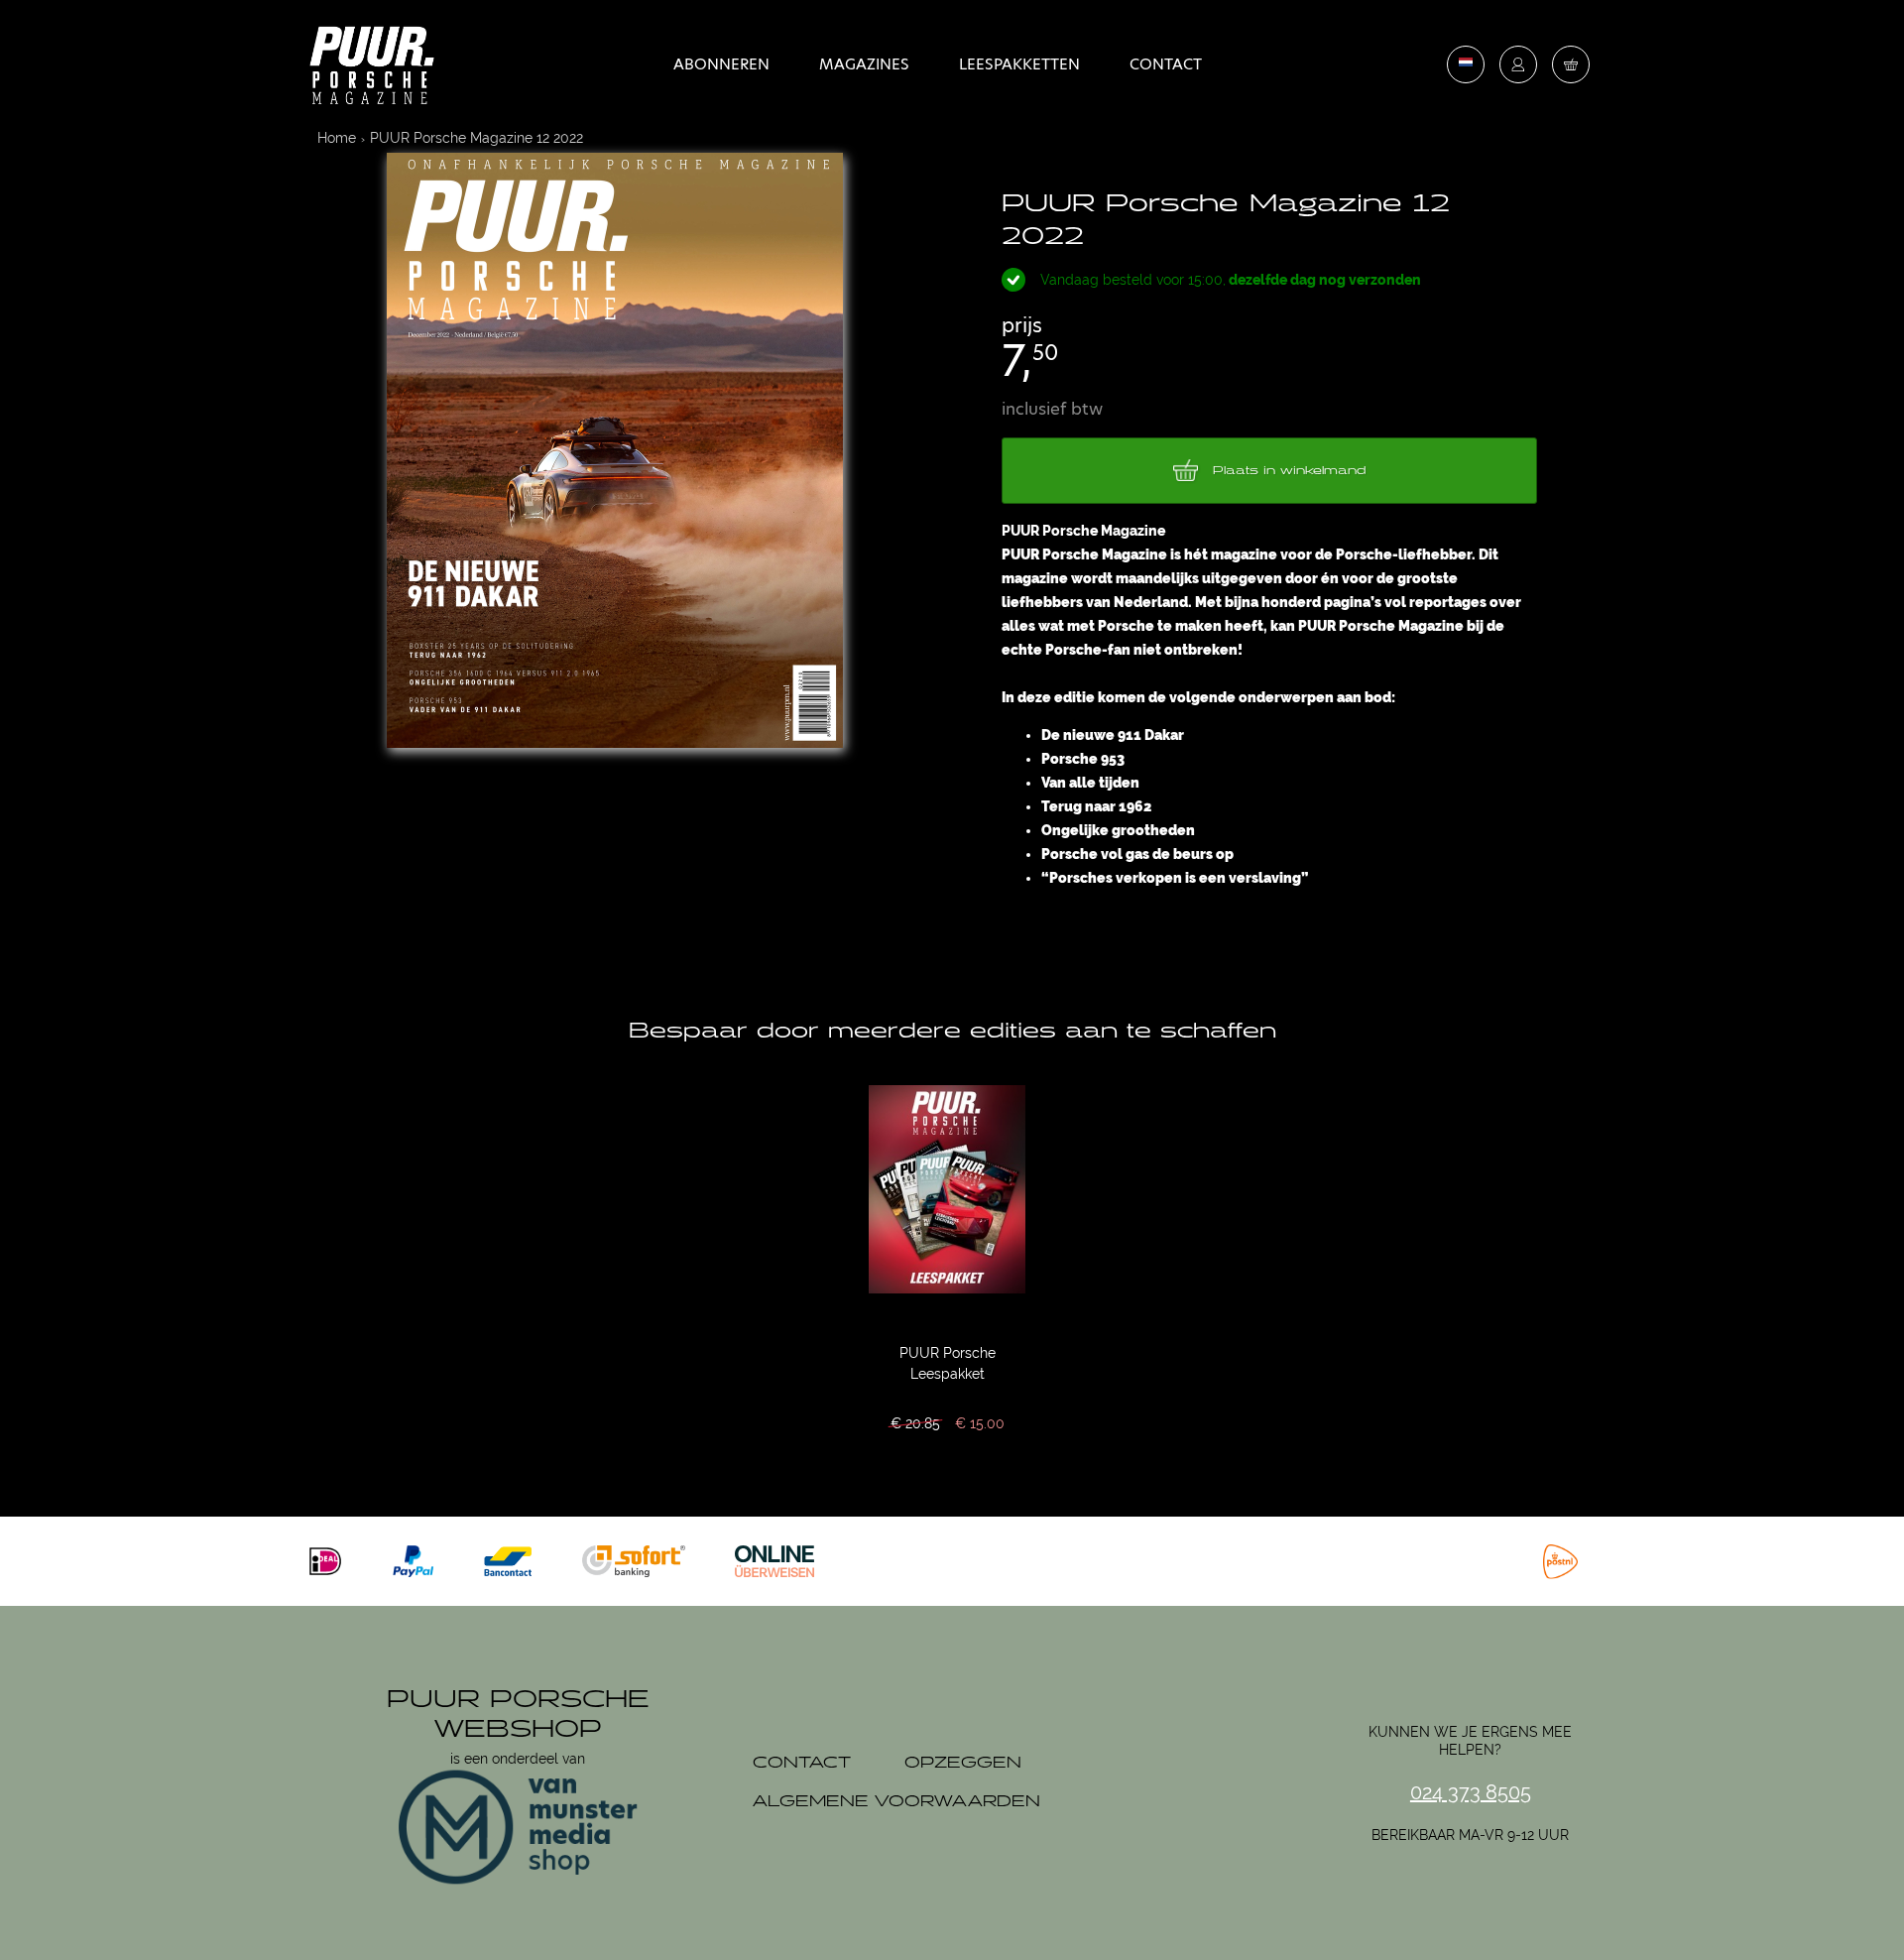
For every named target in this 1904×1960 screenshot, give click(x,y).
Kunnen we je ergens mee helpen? (1470, 1741)
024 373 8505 (1471, 1792)
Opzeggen (963, 1763)
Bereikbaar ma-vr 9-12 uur (1470, 1835)
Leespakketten (1019, 64)
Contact (1166, 64)
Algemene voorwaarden (896, 1802)
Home (337, 138)
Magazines (864, 64)
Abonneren (721, 64)
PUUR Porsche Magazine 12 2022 (476, 138)
